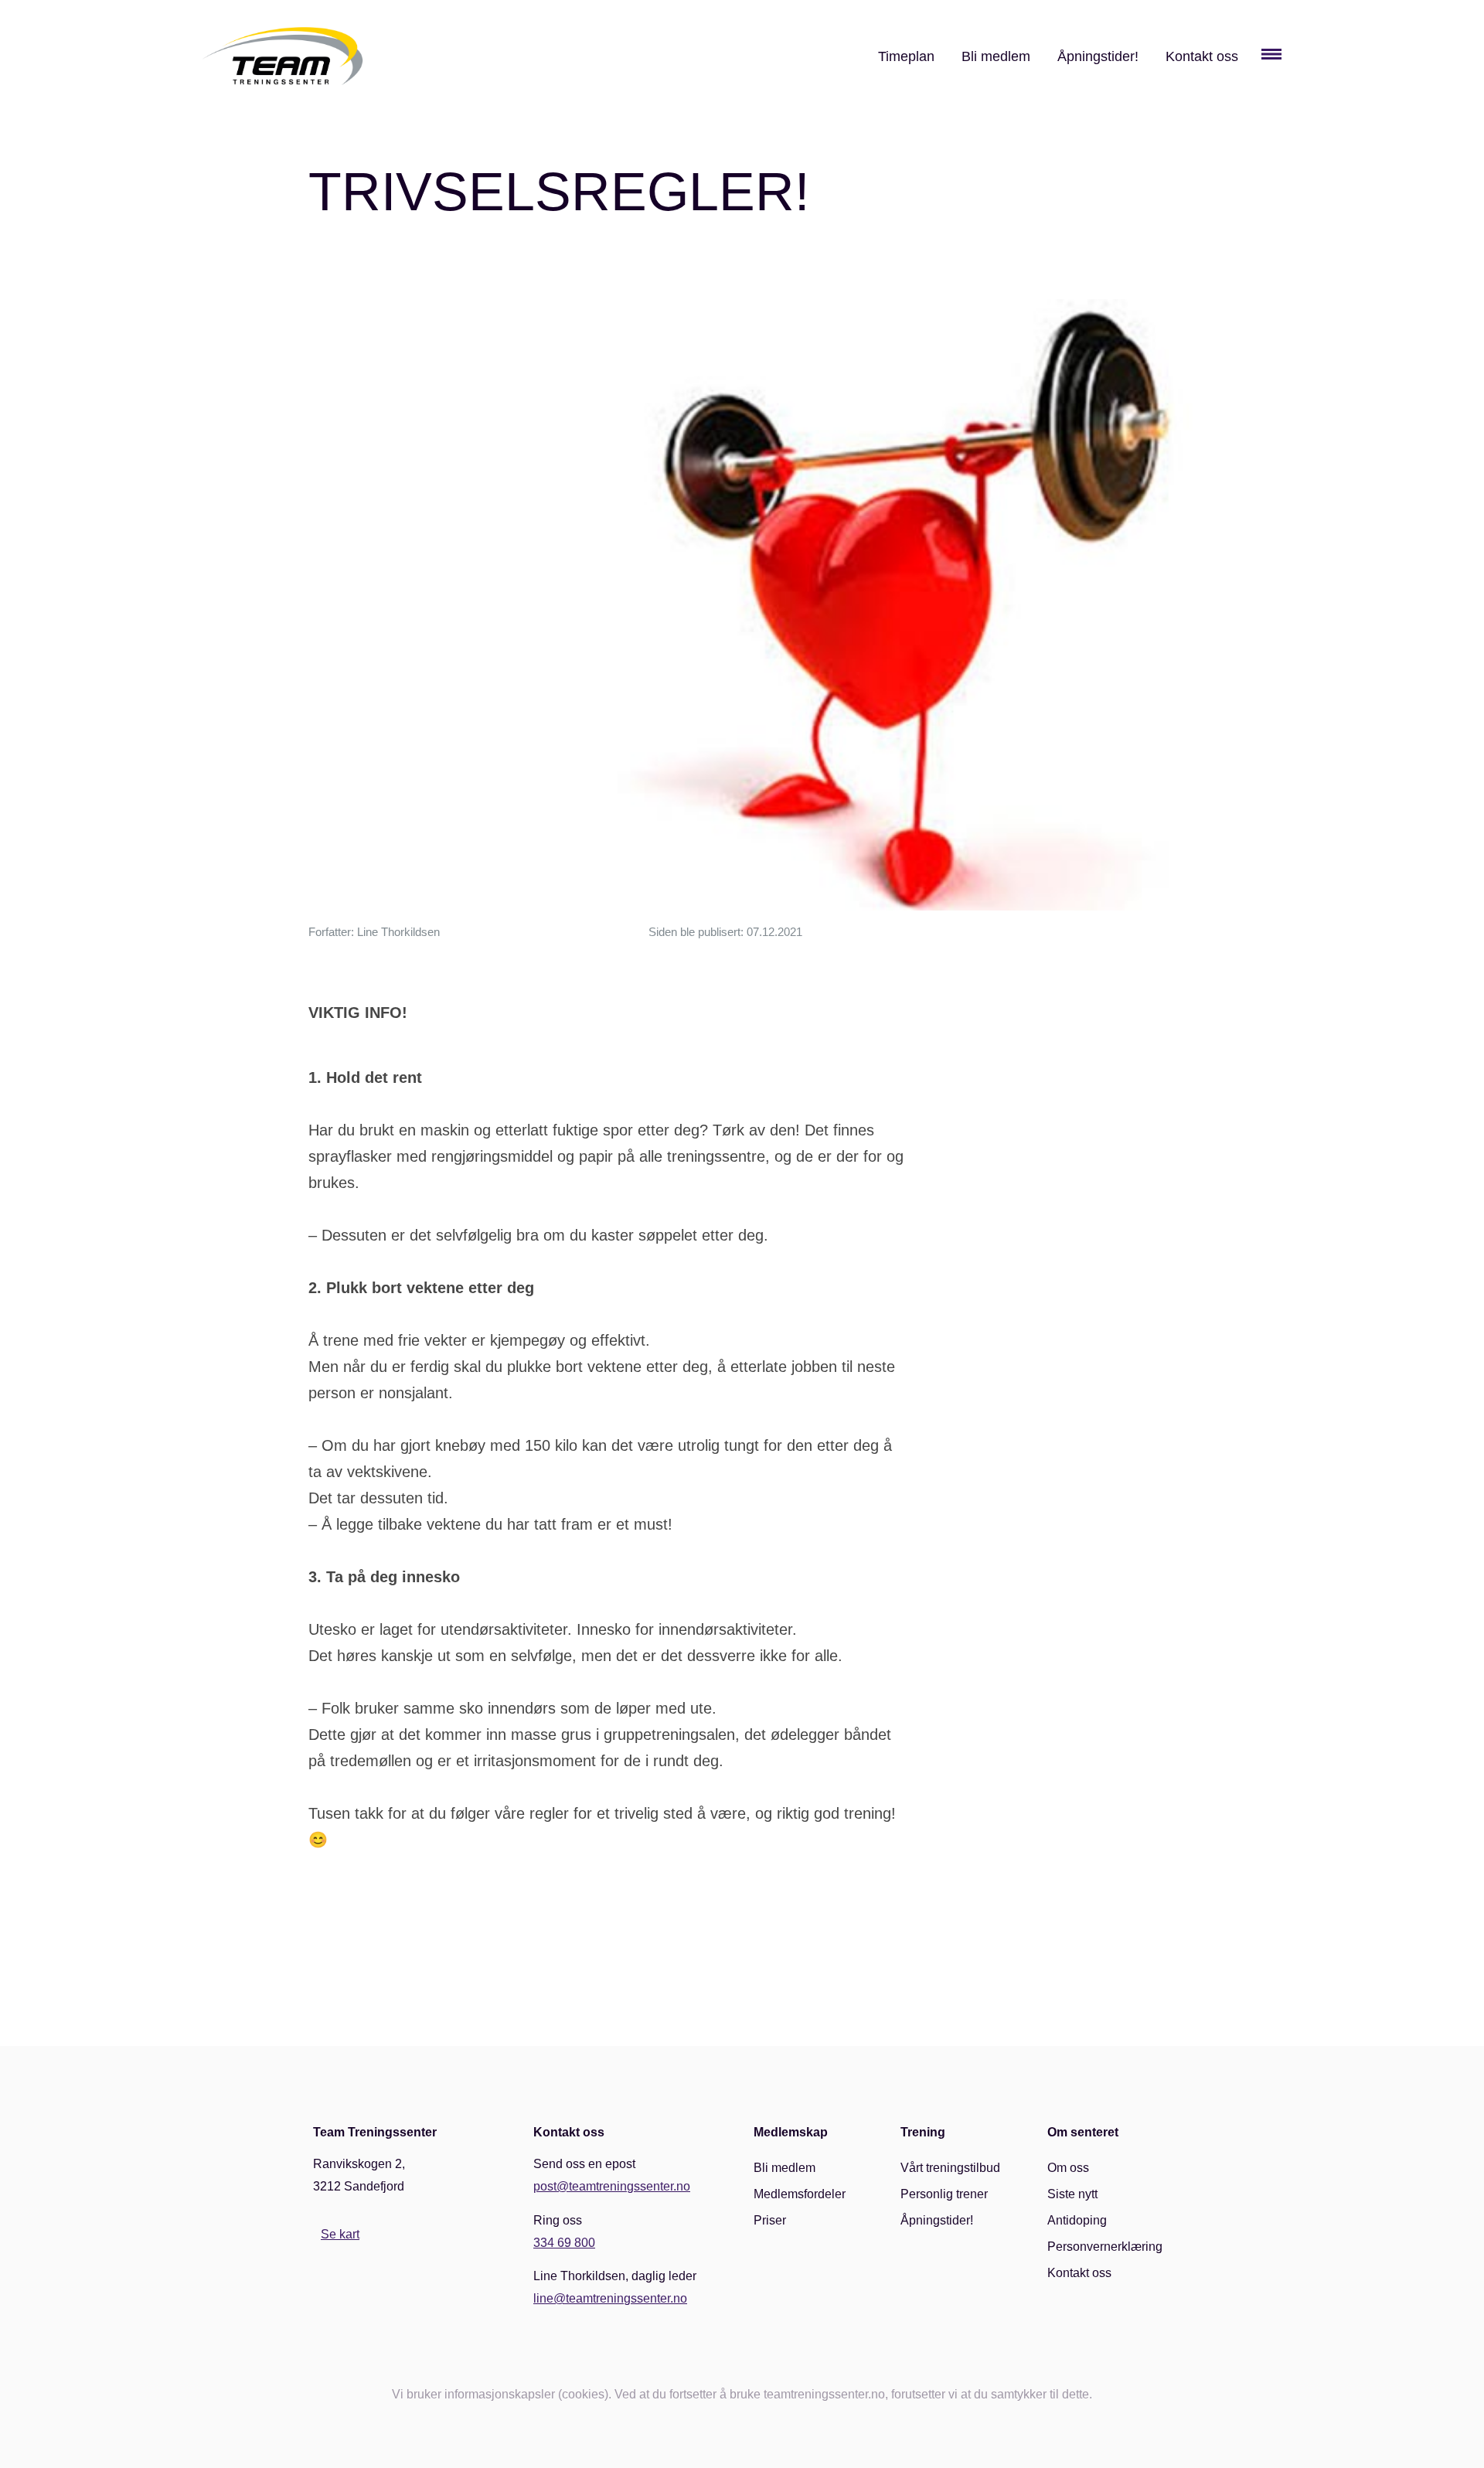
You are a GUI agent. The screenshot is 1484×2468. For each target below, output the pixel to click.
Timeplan (906, 56)
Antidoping (1077, 2220)
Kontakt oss (1202, 56)
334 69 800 (564, 2243)
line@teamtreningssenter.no (610, 2298)
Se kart (340, 2234)
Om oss (1068, 2168)
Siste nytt (1072, 2194)
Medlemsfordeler (800, 2194)
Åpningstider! (1098, 56)
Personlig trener (944, 2194)
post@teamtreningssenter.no (612, 2186)
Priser (770, 2220)
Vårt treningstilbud (950, 2168)
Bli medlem (996, 56)
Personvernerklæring (1105, 2247)
